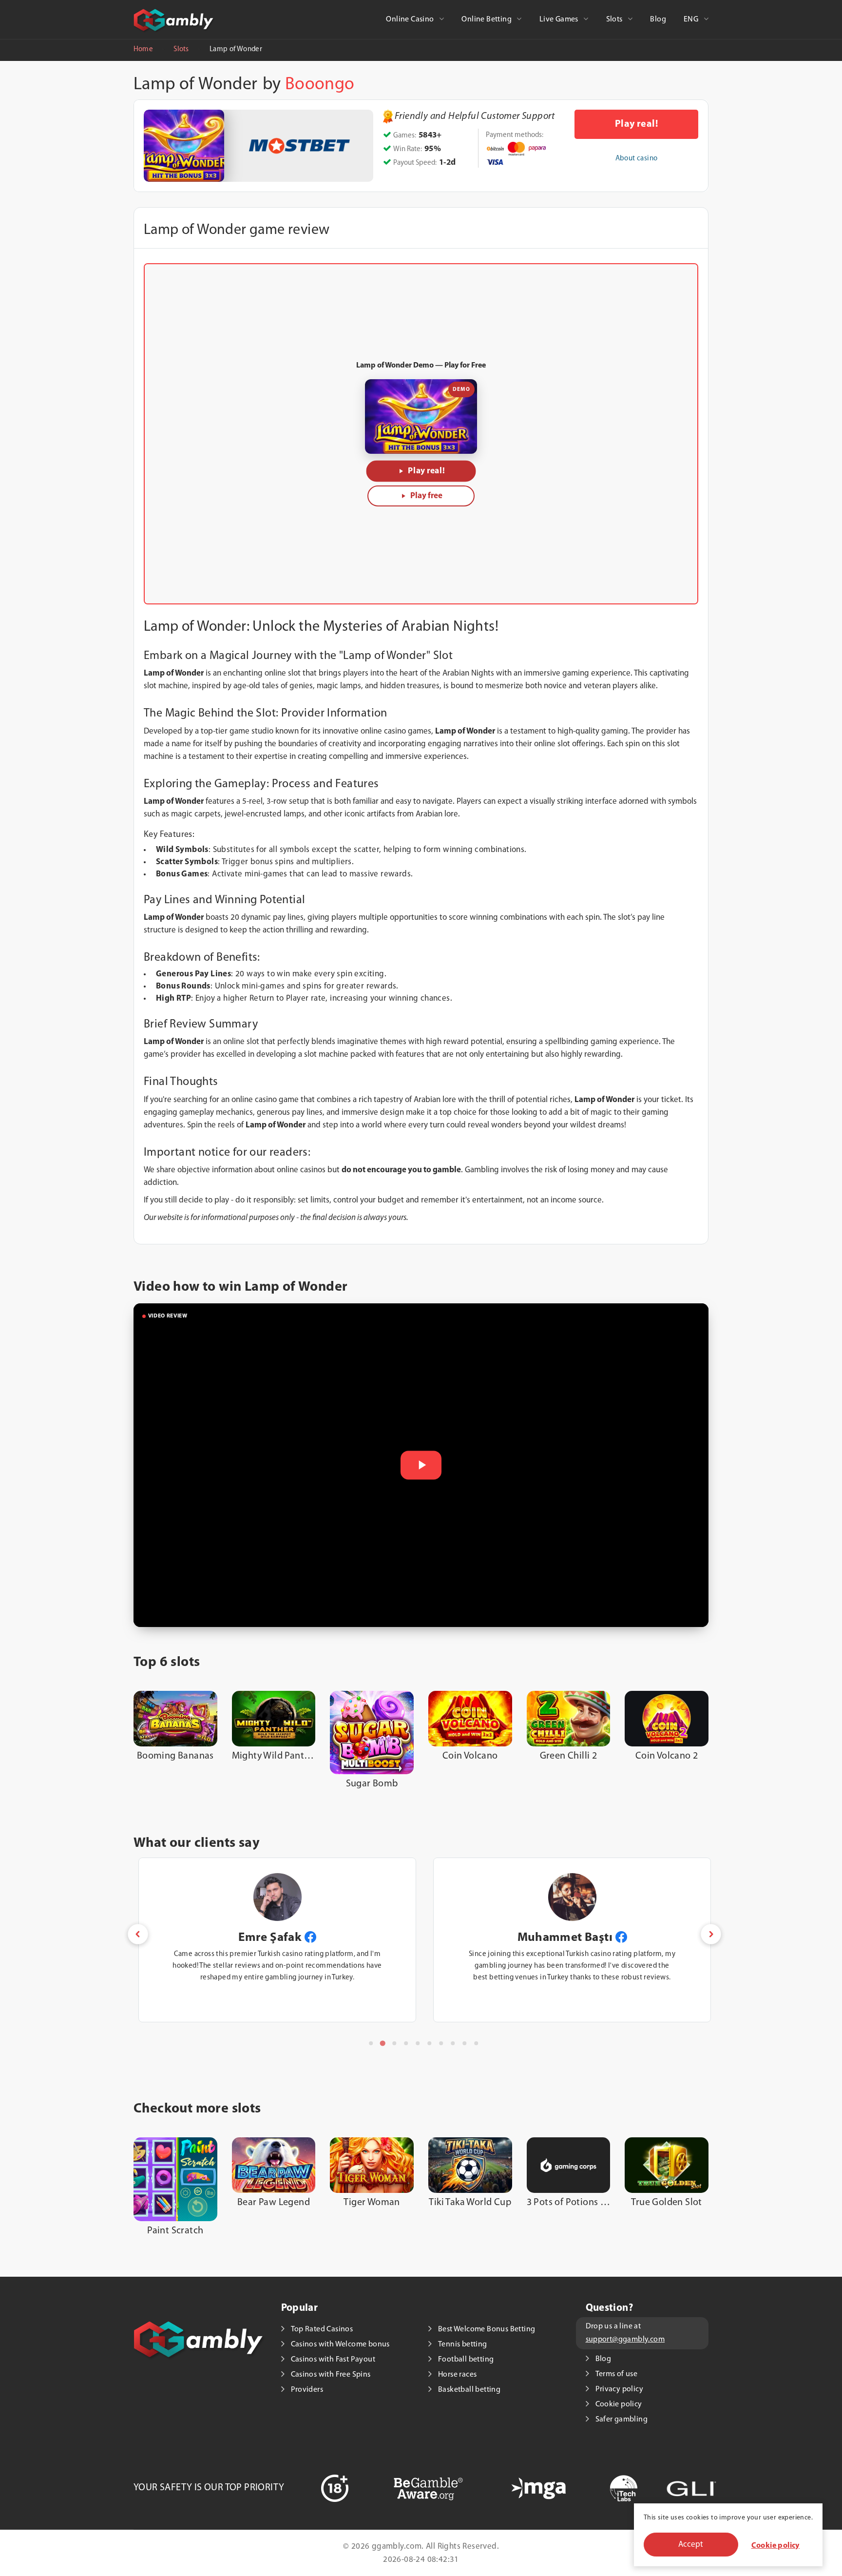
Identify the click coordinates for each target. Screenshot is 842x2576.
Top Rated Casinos (322, 2329)
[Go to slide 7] (441, 2043)
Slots (615, 19)
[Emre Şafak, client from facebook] (310, 1938)
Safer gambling (622, 2420)
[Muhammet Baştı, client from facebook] (621, 1938)
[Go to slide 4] (406, 2043)
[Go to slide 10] (476, 2043)
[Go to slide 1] (371, 2043)
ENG (692, 19)
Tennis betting (463, 2344)
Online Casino (411, 19)
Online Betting (487, 19)
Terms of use (617, 2374)
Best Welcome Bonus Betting (487, 2329)
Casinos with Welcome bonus (340, 2344)
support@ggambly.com (625, 2340)
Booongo (320, 85)
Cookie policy (775, 2546)
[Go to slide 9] (464, 2043)
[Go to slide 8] (453, 2043)
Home (143, 49)
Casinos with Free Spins (331, 2375)
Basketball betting (469, 2390)
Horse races (457, 2375)
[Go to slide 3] (394, 2043)
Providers (307, 2390)
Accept (691, 2545)
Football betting (466, 2360)
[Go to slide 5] (418, 2043)
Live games (560, 19)
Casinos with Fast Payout (333, 2360)
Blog (658, 19)
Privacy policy (620, 2389)
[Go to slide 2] (382, 2043)
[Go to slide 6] (429, 2043)
